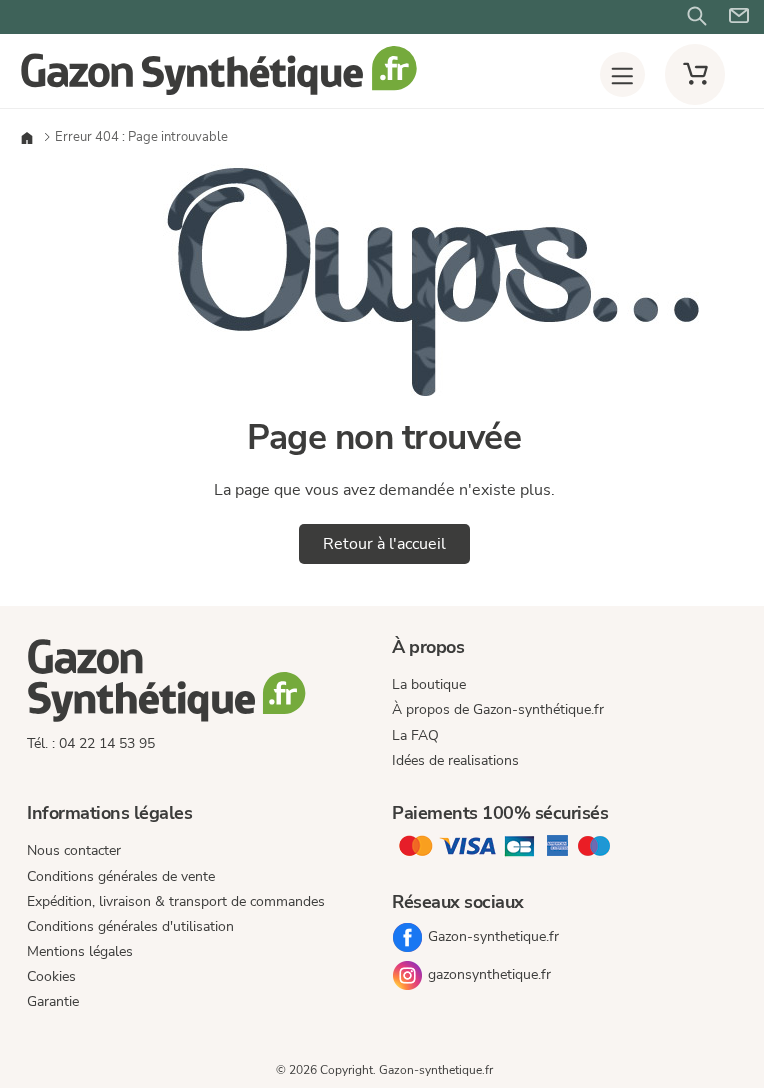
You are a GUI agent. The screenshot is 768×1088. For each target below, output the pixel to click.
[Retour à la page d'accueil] (219, 93)
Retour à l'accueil (384, 544)
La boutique (429, 684)
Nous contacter (74, 850)
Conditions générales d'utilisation (130, 926)
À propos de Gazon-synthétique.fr (498, 709)
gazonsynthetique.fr (489, 974)
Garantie (53, 1001)
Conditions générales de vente (121, 876)
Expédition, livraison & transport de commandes (176, 901)
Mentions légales (80, 951)
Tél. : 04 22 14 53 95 (91, 743)
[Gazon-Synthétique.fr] (201, 684)
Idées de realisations (455, 760)
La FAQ (415, 735)
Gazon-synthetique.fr (493, 936)
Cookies (51, 976)
